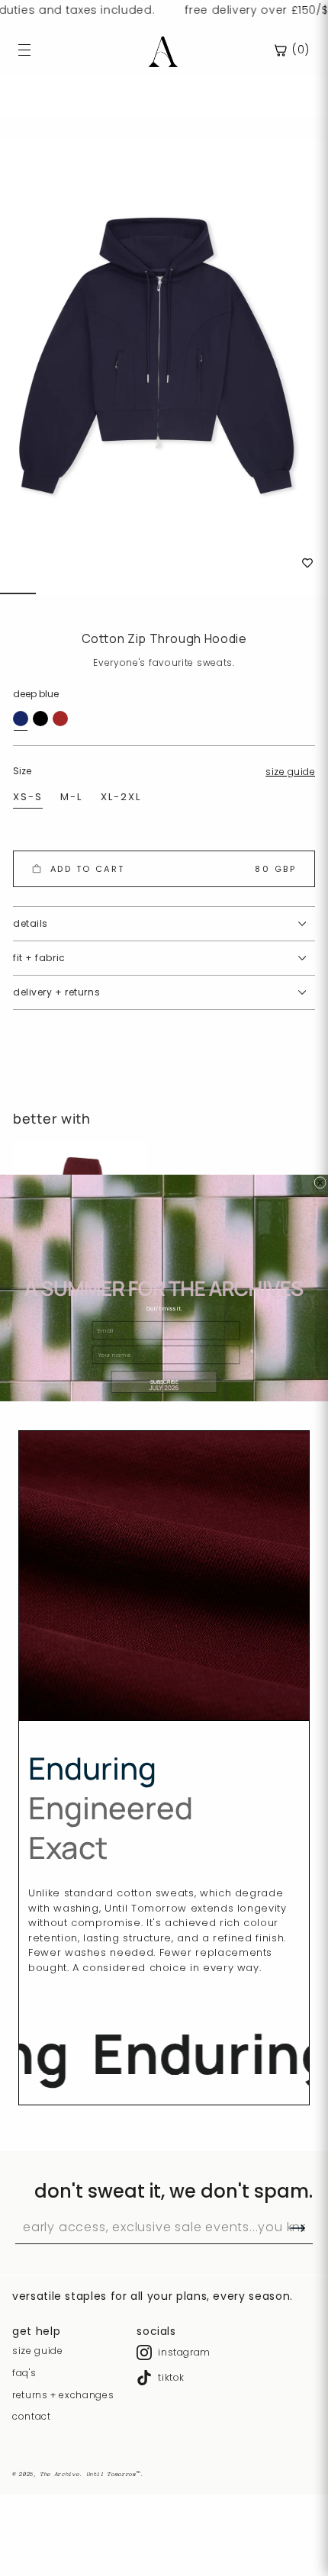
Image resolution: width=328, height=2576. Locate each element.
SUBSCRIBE (164, 1382)
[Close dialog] (320, 1182)
